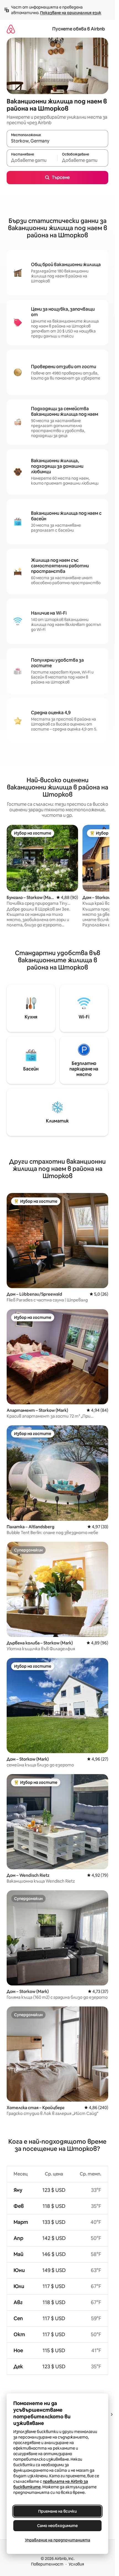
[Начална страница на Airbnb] (11, 29)
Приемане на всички (57, 2511)
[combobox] (57, 141)
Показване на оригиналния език (71, 13)
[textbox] (32, 160)
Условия (76, 2564)
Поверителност (47, 2564)
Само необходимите (57, 2526)
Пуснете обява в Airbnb (79, 29)
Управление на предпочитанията (58, 2540)
